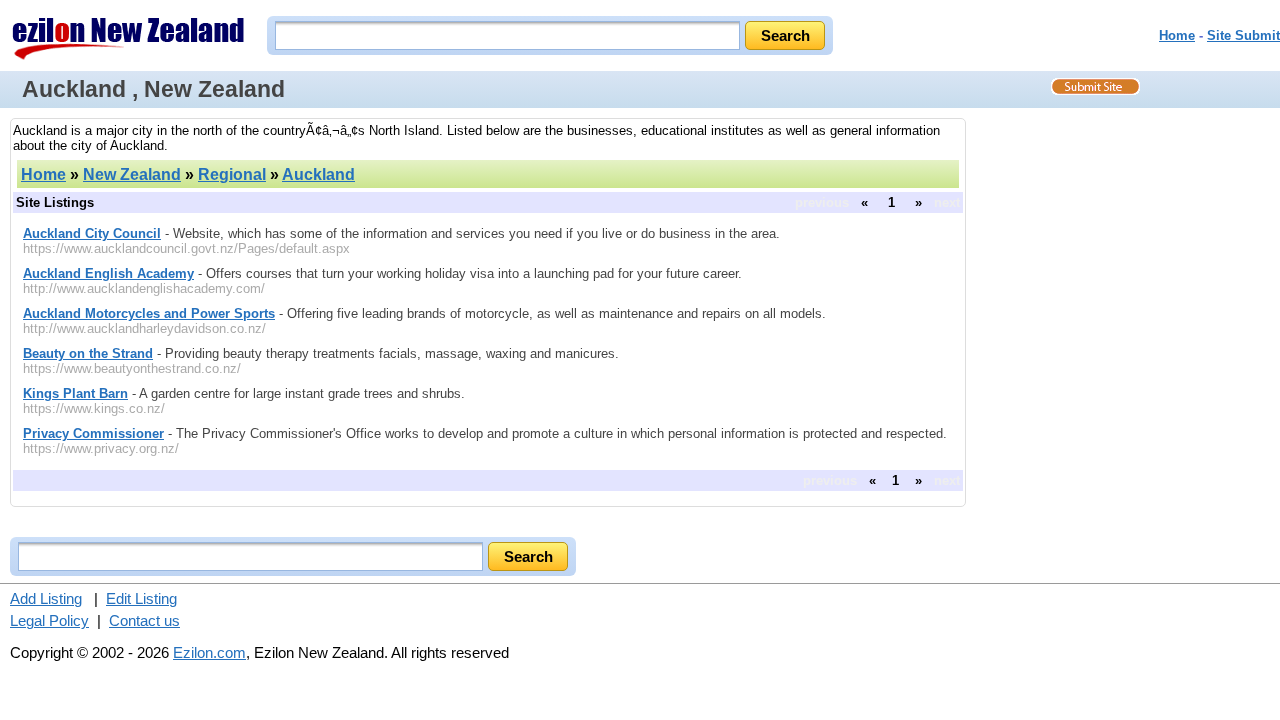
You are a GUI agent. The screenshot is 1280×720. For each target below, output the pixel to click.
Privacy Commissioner (93, 433)
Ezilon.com (209, 652)
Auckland (318, 174)
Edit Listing (141, 598)
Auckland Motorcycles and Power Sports (149, 313)
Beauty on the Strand (88, 353)
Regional (232, 174)
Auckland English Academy (108, 273)
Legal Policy (49, 620)
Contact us (144, 620)
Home (1177, 35)
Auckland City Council (92, 233)
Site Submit (1243, 35)
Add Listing (46, 598)
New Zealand (132, 174)
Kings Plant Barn (75, 393)
